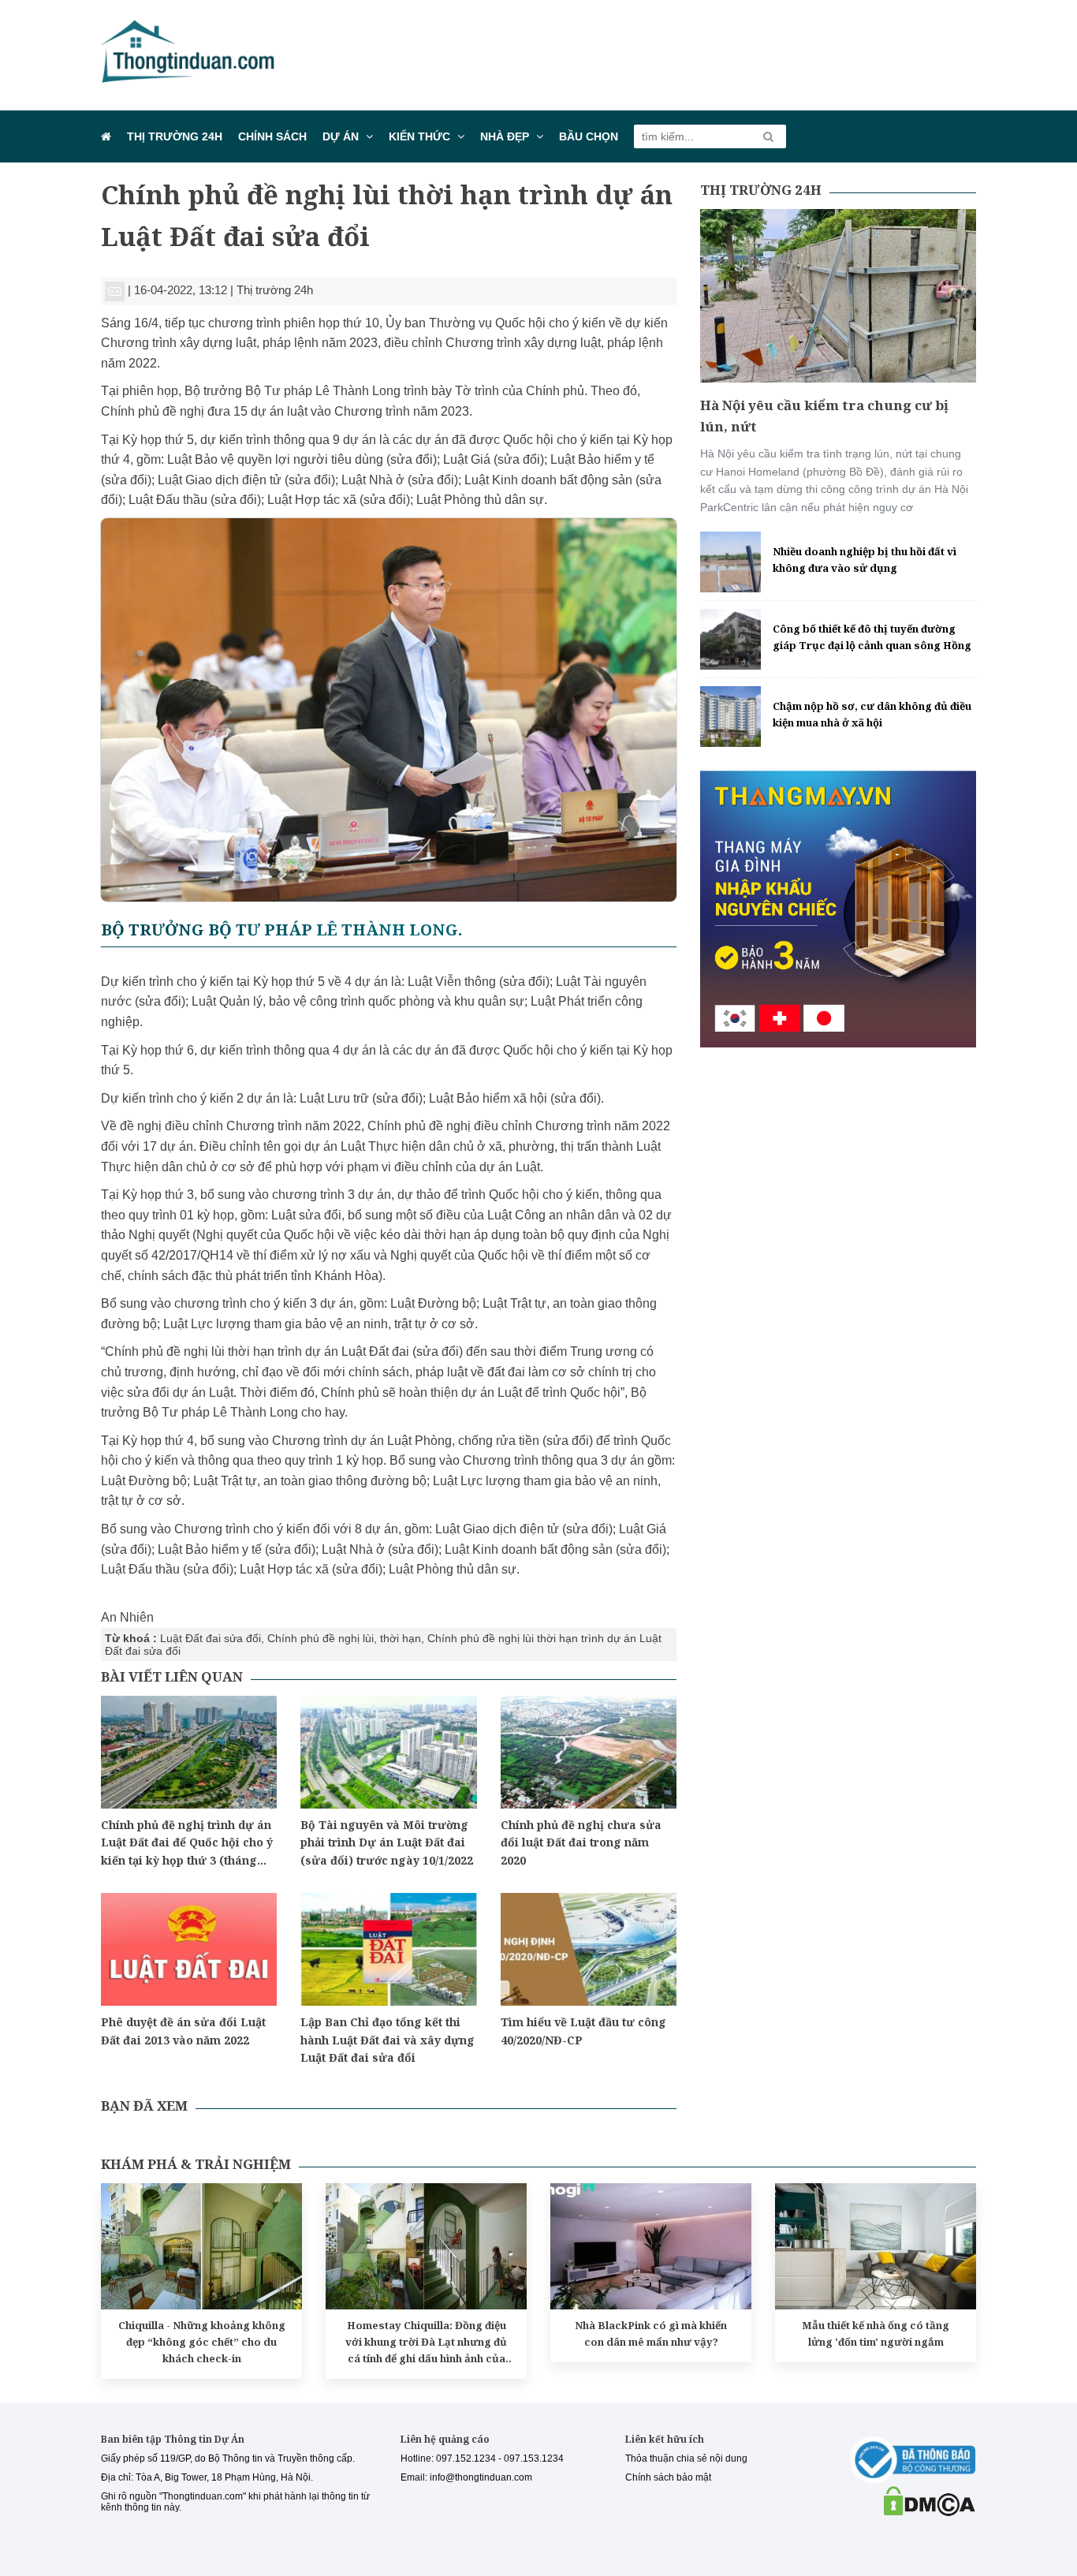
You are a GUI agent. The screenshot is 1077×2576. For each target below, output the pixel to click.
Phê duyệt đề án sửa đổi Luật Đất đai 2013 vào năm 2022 (183, 2031)
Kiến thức (419, 136)
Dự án (341, 136)
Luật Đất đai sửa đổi (211, 1638)
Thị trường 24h (175, 136)
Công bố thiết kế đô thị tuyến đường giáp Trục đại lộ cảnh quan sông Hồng (872, 637)
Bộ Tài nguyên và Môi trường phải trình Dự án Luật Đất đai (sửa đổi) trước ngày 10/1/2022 (387, 1842)
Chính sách (272, 136)
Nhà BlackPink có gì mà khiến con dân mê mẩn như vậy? (651, 2333)
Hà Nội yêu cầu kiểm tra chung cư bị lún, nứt (824, 416)
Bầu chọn (589, 136)
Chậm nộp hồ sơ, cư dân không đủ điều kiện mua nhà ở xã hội (872, 714)
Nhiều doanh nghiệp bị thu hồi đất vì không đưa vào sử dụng (865, 560)
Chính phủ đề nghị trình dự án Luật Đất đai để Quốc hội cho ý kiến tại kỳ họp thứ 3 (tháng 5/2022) (187, 1843)
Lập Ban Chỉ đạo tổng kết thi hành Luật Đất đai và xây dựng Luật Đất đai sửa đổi (388, 2040)
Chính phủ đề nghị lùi (320, 1638)
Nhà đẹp (505, 136)
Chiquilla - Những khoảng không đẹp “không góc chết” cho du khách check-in (202, 2342)
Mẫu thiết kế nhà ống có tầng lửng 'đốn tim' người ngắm (876, 2333)
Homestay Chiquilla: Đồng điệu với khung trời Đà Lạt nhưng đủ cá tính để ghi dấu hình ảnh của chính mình (426, 2342)
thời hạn (401, 1638)
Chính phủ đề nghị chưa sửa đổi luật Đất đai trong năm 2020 (581, 1842)
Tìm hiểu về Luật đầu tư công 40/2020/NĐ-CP (583, 2031)
